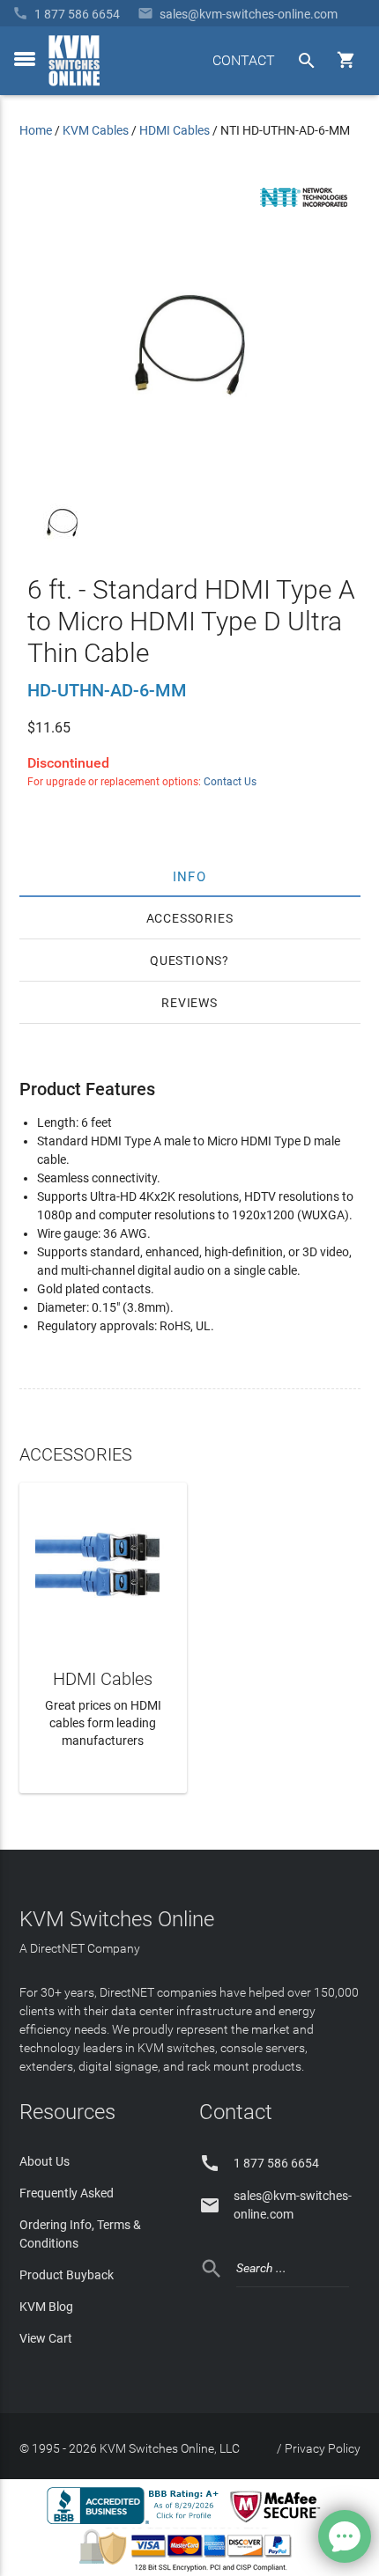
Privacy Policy (323, 2448)
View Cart (46, 2338)
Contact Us (230, 782)
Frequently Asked (67, 2193)
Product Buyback (67, 2275)
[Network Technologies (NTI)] (304, 210)
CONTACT (244, 60)
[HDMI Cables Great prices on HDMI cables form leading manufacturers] (103, 1564)
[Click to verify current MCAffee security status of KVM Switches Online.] (279, 2523)
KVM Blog (46, 2307)
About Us (45, 2161)
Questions (186, 960)
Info (190, 876)
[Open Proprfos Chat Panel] (345, 2536)
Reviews (189, 1003)
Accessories (190, 918)
